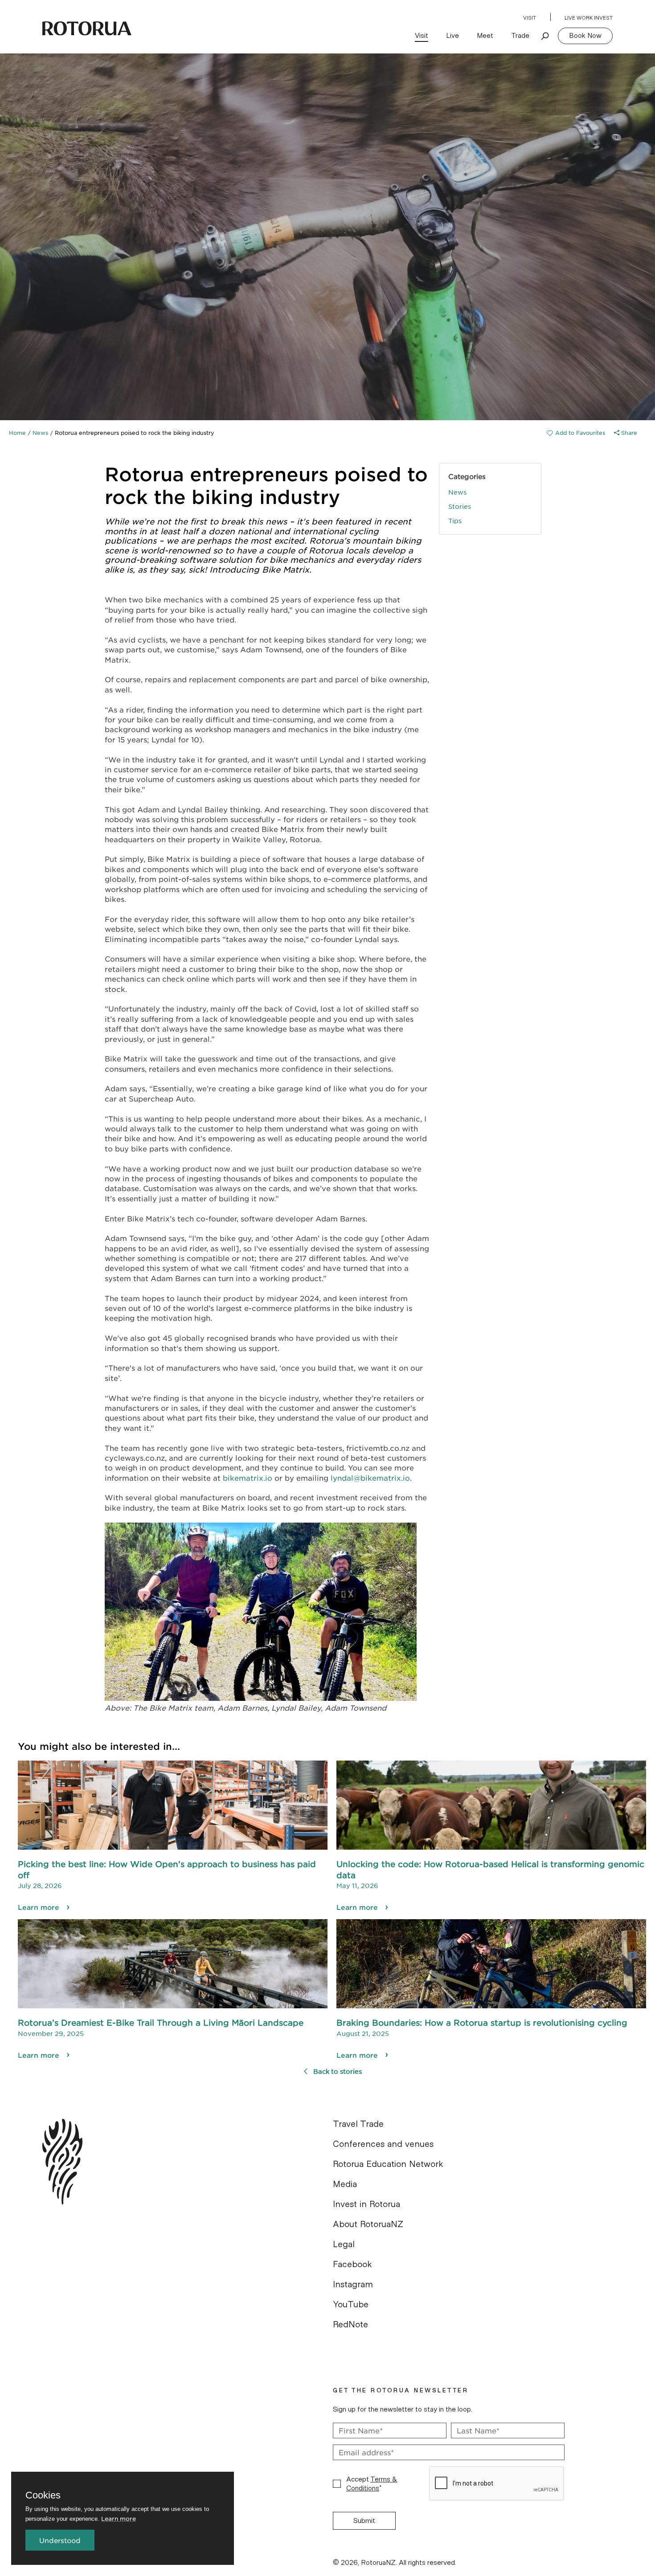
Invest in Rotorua (366, 2204)
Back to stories (338, 2071)
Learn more (39, 1907)
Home (17, 433)
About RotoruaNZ (368, 2224)
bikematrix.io (248, 1478)
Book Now (585, 36)
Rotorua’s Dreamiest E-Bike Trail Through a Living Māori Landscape (161, 2023)
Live (452, 36)
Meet (485, 36)
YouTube (351, 2305)
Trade (520, 36)
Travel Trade (358, 2124)
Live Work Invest (589, 18)
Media (345, 2184)
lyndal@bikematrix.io (370, 1478)
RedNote (350, 2325)
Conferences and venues (383, 2144)
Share (628, 433)
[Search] (545, 36)
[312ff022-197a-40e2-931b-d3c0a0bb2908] (576, 433)
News (40, 433)
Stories (460, 506)
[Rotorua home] (87, 29)
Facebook (352, 2265)
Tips (455, 520)
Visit (530, 18)
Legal (344, 2244)
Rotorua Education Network (388, 2164)
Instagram (353, 2285)
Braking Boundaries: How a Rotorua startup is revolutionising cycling (482, 2023)
